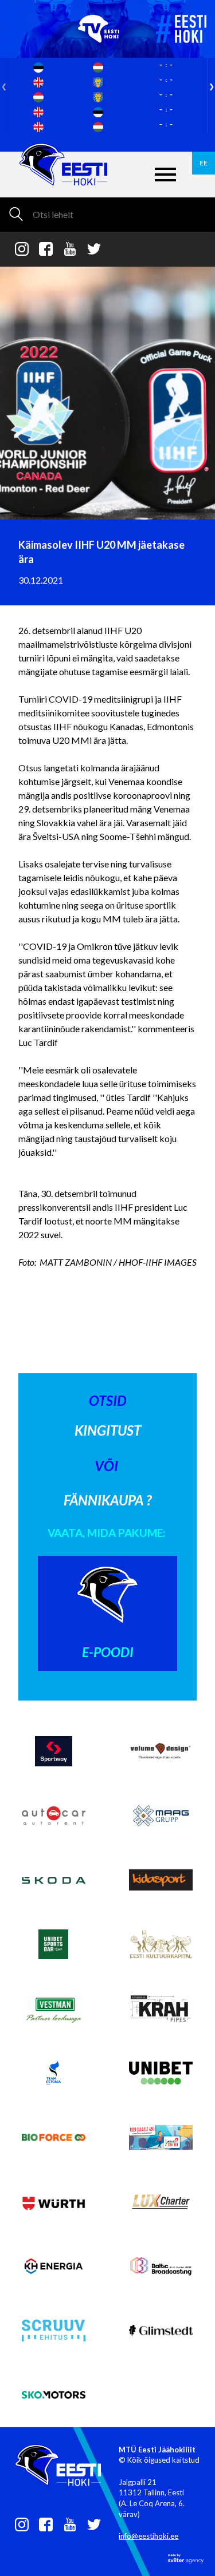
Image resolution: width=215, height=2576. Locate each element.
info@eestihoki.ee (148, 2536)
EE (204, 163)
